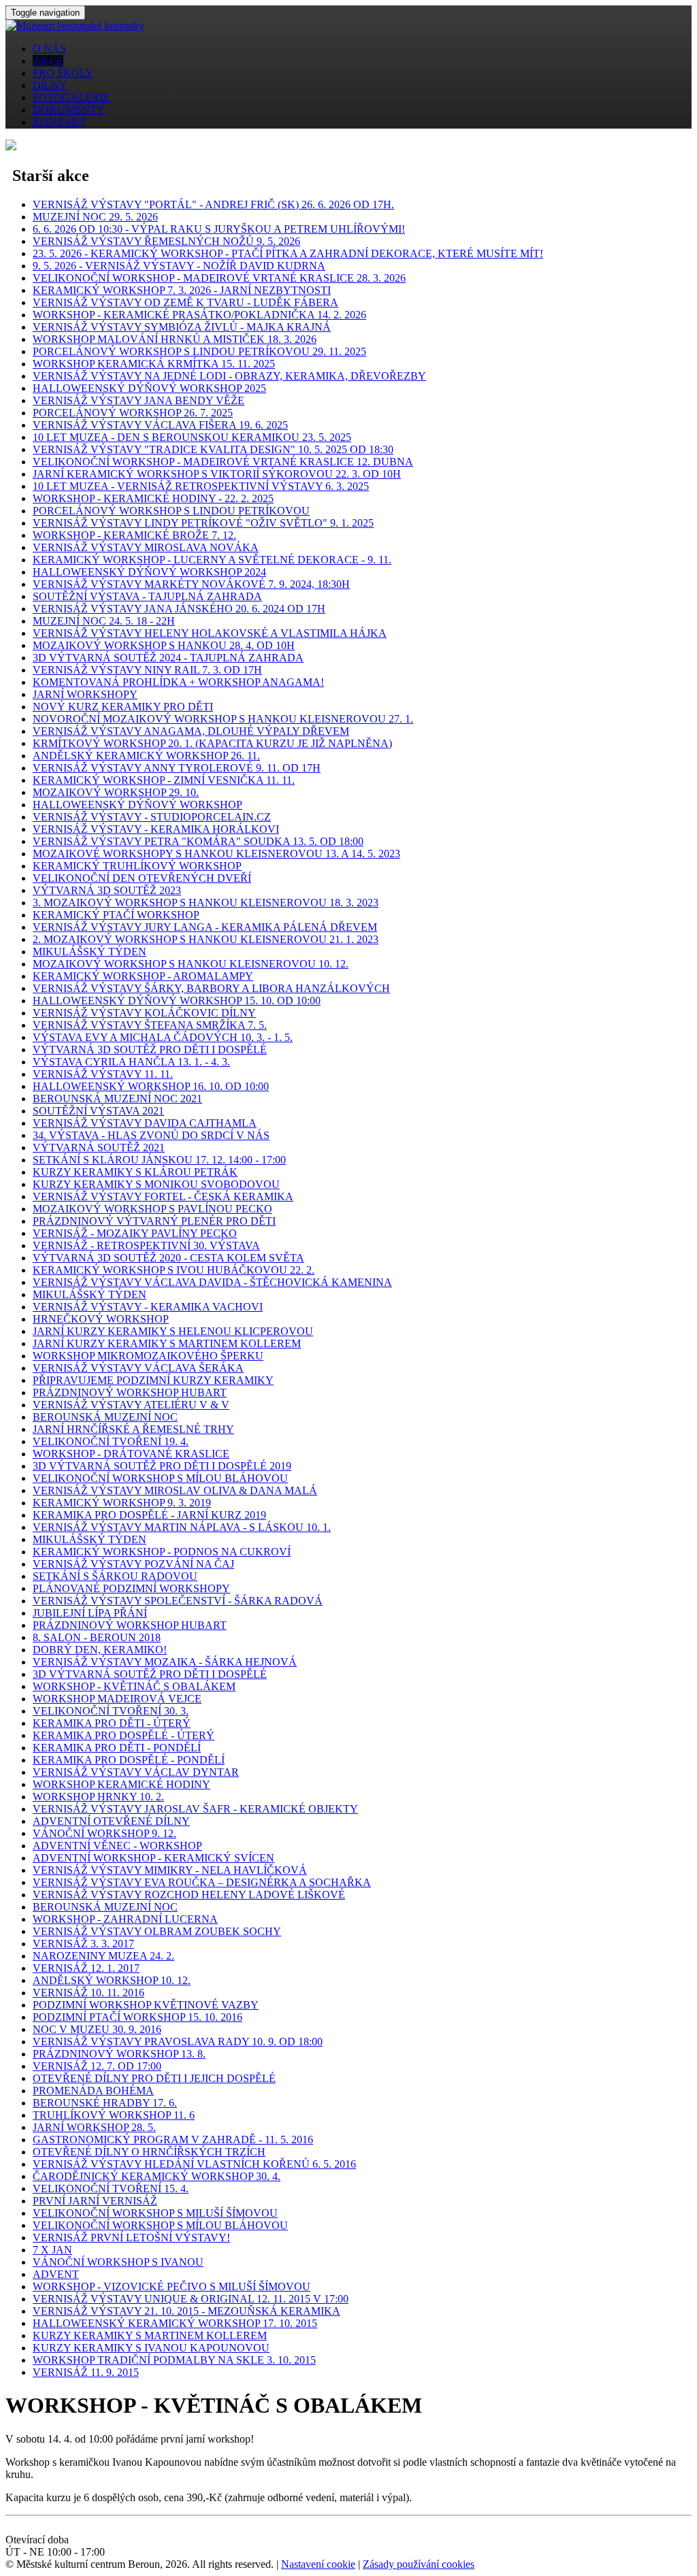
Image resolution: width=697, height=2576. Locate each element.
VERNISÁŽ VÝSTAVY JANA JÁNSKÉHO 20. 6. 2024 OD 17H (179, 609)
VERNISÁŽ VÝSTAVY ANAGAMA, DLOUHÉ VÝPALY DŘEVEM (191, 731)
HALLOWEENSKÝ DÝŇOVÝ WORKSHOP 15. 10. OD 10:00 (177, 1001)
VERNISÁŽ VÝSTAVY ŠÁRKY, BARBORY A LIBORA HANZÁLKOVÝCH (211, 988)
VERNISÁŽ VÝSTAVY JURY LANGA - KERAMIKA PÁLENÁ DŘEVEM (205, 927)
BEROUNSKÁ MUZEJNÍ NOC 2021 (117, 1099)
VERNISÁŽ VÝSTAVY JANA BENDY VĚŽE (139, 400)
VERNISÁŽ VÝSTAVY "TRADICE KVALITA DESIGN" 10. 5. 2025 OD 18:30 (213, 449)
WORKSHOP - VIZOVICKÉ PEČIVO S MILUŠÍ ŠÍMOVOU (172, 2286)
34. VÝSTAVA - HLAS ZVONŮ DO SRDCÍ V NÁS (151, 1135)
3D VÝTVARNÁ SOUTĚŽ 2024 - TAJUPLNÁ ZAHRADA (168, 658)
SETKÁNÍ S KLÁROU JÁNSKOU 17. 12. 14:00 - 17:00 (159, 1160)
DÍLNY (50, 85)
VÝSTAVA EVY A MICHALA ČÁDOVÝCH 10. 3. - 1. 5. (163, 1037)
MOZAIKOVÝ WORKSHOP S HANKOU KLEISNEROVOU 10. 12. (191, 964)
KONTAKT (60, 122)
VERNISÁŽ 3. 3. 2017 (83, 1944)
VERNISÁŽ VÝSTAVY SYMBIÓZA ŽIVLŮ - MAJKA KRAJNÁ (182, 327)
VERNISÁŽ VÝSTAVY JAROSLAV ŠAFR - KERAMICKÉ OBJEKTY (195, 1809)
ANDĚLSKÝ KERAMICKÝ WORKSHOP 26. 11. (146, 756)
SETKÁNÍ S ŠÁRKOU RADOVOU (115, 1576)
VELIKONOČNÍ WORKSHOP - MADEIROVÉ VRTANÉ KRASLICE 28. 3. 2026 (219, 278)
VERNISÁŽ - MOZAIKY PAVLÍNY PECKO (135, 1233)
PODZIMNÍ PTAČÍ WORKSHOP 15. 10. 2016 (137, 2017)
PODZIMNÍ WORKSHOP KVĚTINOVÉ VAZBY (146, 2005)
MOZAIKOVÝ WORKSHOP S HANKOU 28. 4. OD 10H (164, 645)
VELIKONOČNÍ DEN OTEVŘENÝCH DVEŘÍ (142, 878)
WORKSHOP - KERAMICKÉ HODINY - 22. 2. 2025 (153, 498)
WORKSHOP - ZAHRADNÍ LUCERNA (125, 1919)
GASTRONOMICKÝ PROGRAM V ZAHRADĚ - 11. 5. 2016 (173, 2140)
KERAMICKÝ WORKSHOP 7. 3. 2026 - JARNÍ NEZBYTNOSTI (182, 290)
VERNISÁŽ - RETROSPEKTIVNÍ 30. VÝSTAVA (146, 1245)
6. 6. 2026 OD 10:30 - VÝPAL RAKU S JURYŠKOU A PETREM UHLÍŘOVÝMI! (219, 229)
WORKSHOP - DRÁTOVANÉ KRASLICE (131, 1454)
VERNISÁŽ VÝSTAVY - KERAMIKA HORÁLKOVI (156, 829)
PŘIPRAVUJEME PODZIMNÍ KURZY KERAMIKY (153, 1380)
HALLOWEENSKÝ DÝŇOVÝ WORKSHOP (137, 805)
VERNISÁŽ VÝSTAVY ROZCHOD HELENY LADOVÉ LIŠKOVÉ (189, 1895)
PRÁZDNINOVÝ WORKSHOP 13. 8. (119, 2054)
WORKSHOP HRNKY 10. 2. (98, 1797)
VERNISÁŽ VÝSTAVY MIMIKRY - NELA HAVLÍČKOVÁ (170, 1870)
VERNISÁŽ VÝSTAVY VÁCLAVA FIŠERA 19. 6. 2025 (160, 425)
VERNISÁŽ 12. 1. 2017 (86, 1968)
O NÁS (49, 49)
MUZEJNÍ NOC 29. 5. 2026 (95, 217)
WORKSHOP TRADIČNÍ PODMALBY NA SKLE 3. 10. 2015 (174, 2360)
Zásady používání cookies (419, 2564)
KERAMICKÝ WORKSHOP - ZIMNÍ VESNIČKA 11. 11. (164, 780)
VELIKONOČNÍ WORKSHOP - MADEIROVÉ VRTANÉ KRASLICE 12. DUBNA (223, 462)
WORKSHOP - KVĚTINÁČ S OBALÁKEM (134, 1686)
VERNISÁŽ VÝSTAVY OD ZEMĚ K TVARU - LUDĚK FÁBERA (185, 302)
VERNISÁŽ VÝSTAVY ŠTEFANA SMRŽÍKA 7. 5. (150, 1025)
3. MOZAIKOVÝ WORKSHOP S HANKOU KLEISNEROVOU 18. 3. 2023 (206, 903)
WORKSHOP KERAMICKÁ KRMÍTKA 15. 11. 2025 (154, 364)
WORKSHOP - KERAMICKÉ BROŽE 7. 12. (134, 535)
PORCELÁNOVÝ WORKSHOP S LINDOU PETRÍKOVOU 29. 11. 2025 (199, 351)
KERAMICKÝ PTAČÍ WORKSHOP (116, 915)
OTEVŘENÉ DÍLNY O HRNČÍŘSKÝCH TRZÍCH (149, 2152)
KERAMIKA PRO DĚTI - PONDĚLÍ (117, 1748)
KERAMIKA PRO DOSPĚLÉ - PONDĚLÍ (129, 1760)
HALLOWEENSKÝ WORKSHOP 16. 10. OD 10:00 (151, 1086)
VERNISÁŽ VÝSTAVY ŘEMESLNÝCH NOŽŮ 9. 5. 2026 (166, 241)
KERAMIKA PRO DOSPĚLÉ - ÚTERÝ (124, 1735)
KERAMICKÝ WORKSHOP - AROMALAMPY (143, 976)
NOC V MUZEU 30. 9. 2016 (97, 2029)
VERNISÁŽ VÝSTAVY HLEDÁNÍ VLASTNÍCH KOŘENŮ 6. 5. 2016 (194, 2164)
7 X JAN (52, 2250)
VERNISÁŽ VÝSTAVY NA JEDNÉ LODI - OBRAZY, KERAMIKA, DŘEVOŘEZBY (229, 376)
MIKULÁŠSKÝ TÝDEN (90, 952)
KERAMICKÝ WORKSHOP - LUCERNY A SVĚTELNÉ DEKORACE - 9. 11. (212, 560)
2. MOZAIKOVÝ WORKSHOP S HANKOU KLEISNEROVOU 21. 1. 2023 (206, 939)
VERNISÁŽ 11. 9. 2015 (86, 2372)
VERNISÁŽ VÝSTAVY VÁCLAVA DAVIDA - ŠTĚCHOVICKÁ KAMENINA (212, 1282)
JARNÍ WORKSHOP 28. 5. (94, 2127)
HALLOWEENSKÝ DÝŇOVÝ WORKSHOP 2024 (149, 572)
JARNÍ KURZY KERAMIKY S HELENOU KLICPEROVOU (173, 1331)
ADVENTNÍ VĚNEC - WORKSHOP (117, 1846)
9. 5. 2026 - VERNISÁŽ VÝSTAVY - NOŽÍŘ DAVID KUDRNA (179, 266)
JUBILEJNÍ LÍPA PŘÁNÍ (90, 1613)
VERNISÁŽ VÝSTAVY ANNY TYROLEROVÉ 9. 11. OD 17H (177, 768)
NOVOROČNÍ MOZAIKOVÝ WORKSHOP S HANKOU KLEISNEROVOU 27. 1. (223, 719)
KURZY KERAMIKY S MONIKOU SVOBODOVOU (156, 1184)
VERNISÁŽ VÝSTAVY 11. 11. (103, 1074)
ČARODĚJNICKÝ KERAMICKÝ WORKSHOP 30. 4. (157, 2176)
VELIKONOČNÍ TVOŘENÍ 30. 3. (111, 1711)
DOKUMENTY (69, 110)
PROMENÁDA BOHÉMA (93, 2091)
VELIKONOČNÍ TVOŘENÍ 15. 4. (111, 2189)
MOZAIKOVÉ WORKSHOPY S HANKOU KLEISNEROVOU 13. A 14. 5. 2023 (216, 854)
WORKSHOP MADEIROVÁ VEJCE (117, 1699)
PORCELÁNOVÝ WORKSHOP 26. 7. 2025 (133, 413)
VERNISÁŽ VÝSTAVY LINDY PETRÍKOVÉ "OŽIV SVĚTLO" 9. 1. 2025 (203, 523)
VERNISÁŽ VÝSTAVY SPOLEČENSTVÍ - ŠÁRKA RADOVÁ (178, 1601)
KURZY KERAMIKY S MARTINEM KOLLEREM (150, 2335)
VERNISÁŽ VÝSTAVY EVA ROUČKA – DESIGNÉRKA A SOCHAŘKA (202, 1882)
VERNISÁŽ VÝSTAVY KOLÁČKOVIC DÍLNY (144, 1013)
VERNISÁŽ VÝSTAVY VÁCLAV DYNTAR (136, 1772)
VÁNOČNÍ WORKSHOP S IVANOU (118, 2262)
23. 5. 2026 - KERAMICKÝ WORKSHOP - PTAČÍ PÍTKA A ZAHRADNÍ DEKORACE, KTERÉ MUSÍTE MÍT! (288, 253)
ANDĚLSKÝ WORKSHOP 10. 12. (112, 1980)
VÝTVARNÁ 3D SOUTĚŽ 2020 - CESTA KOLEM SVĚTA (168, 1258)
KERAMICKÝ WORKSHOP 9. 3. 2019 (122, 1503)
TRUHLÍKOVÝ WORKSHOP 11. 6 (114, 2115)
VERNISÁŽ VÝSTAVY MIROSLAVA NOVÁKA (146, 547)
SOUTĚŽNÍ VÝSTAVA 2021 (98, 1111)
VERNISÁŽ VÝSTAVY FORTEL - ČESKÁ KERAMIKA (163, 1196)
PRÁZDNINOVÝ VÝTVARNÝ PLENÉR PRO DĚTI (154, 1221)
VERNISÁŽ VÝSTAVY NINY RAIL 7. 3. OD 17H (147, 670)
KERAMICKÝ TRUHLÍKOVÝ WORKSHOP (137, 866)
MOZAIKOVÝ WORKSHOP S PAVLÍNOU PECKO (152, 1209)
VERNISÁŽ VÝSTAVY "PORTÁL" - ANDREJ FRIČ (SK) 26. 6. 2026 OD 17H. (213, 204)
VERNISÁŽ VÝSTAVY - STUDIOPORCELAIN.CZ (152, 817)
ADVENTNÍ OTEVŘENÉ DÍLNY (111, 1821)
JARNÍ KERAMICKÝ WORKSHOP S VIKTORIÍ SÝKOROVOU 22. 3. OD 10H (217, 474)
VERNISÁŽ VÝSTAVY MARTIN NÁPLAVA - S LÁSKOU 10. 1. (182, 1527)
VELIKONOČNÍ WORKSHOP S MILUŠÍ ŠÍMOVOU (155, 2213)
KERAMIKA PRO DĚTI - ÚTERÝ (112, 1723)
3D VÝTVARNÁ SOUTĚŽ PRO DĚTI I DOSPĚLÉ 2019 (162, 1466)
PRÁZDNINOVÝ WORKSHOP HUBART (130, 1392)
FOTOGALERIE (71, 98)
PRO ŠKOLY (63, 73)
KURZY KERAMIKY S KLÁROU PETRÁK (135, 1172)
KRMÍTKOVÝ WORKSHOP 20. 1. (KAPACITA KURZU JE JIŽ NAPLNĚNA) (212, 743)
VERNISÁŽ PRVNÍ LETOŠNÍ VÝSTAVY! (131, 2238)
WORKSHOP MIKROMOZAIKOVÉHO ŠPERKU (148, 1356)
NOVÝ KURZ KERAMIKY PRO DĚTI (123, 707)
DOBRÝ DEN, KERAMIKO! (100, 1650)
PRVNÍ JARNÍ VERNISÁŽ (95, 2201)
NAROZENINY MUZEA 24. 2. (103, 1956)
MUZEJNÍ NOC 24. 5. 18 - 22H (104, 621)
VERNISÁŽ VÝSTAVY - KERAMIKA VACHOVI (148, 1307)
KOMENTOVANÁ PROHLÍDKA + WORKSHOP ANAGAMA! (178, 682)
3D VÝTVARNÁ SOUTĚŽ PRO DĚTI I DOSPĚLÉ (150, 1674)
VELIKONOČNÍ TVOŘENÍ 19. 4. (111, 1441)
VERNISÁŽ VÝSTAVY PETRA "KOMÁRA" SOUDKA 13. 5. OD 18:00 (198, 841)
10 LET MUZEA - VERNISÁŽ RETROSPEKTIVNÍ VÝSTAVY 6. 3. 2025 (201, 486)
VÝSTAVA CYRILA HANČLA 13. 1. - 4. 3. (131, 1062)
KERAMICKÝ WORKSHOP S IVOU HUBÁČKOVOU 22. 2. (174, 1270)
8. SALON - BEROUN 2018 (97, 1637)
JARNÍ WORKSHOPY (85, 694)
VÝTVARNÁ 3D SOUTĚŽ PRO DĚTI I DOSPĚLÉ (150, 1050)
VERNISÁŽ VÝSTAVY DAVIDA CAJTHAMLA (145, 1123)
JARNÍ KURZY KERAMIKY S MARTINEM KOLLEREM (167, 1343)
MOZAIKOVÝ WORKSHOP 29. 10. (116, 792)
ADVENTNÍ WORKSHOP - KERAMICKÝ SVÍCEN (153, 1858)
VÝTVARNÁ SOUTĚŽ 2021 (99, 1147)
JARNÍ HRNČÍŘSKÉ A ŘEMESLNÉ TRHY (133, 1429)
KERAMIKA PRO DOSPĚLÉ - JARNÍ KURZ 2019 (149, 1515)
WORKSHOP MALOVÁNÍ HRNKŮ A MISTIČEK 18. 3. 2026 (175, 339)
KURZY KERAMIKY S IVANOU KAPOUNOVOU (151, 2348)
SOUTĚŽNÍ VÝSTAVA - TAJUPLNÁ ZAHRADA (147, 596)
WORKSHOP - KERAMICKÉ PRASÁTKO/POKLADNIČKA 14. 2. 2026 (199, 315)
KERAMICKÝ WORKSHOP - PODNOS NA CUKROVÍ (162, 1552)
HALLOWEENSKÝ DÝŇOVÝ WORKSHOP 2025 (149, 388)
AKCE (48, 61)
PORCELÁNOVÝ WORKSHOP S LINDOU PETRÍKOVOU (171, 511)
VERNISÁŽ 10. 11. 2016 (88, 1993)
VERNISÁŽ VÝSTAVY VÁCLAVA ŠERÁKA (138, 1368)
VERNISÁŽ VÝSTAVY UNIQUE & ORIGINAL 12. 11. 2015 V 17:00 (191, 2299)
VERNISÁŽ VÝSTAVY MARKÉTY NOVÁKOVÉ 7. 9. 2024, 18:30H (191, 584)
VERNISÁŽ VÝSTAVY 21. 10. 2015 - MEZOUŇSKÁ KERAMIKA (187, 2311)
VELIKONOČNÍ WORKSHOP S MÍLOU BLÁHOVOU (160, 1478)
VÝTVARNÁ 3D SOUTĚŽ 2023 (107, 890)
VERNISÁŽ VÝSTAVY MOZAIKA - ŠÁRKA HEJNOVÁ (165, 1662)
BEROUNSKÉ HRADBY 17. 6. (105, 2103)
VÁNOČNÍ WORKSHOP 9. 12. (104, 1833)
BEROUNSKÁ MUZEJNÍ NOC (105, 1417)
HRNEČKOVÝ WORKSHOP (101, 1319)
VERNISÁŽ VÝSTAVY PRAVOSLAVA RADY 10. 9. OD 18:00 (178, 2042)
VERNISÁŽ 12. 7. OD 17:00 (97, 2066)
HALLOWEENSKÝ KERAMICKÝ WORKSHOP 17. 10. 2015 (175, 2323)
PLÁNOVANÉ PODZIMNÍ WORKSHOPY (131, 1588)
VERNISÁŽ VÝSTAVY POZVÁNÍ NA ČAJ (133, 1564)
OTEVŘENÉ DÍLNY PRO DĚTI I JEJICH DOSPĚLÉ (154, 2078)
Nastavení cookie (318, 2564)
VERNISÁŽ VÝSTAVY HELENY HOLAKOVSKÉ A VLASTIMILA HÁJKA (210, 633)
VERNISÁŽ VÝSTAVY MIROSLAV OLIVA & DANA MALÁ (175, 1490)
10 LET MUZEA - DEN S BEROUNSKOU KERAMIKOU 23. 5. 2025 (192, 437)
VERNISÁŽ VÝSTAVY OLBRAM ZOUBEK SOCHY (157, 1931)
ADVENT (56, 2274)
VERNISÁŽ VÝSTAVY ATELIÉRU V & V (131, 1405)
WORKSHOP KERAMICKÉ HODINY (121, 1784)
